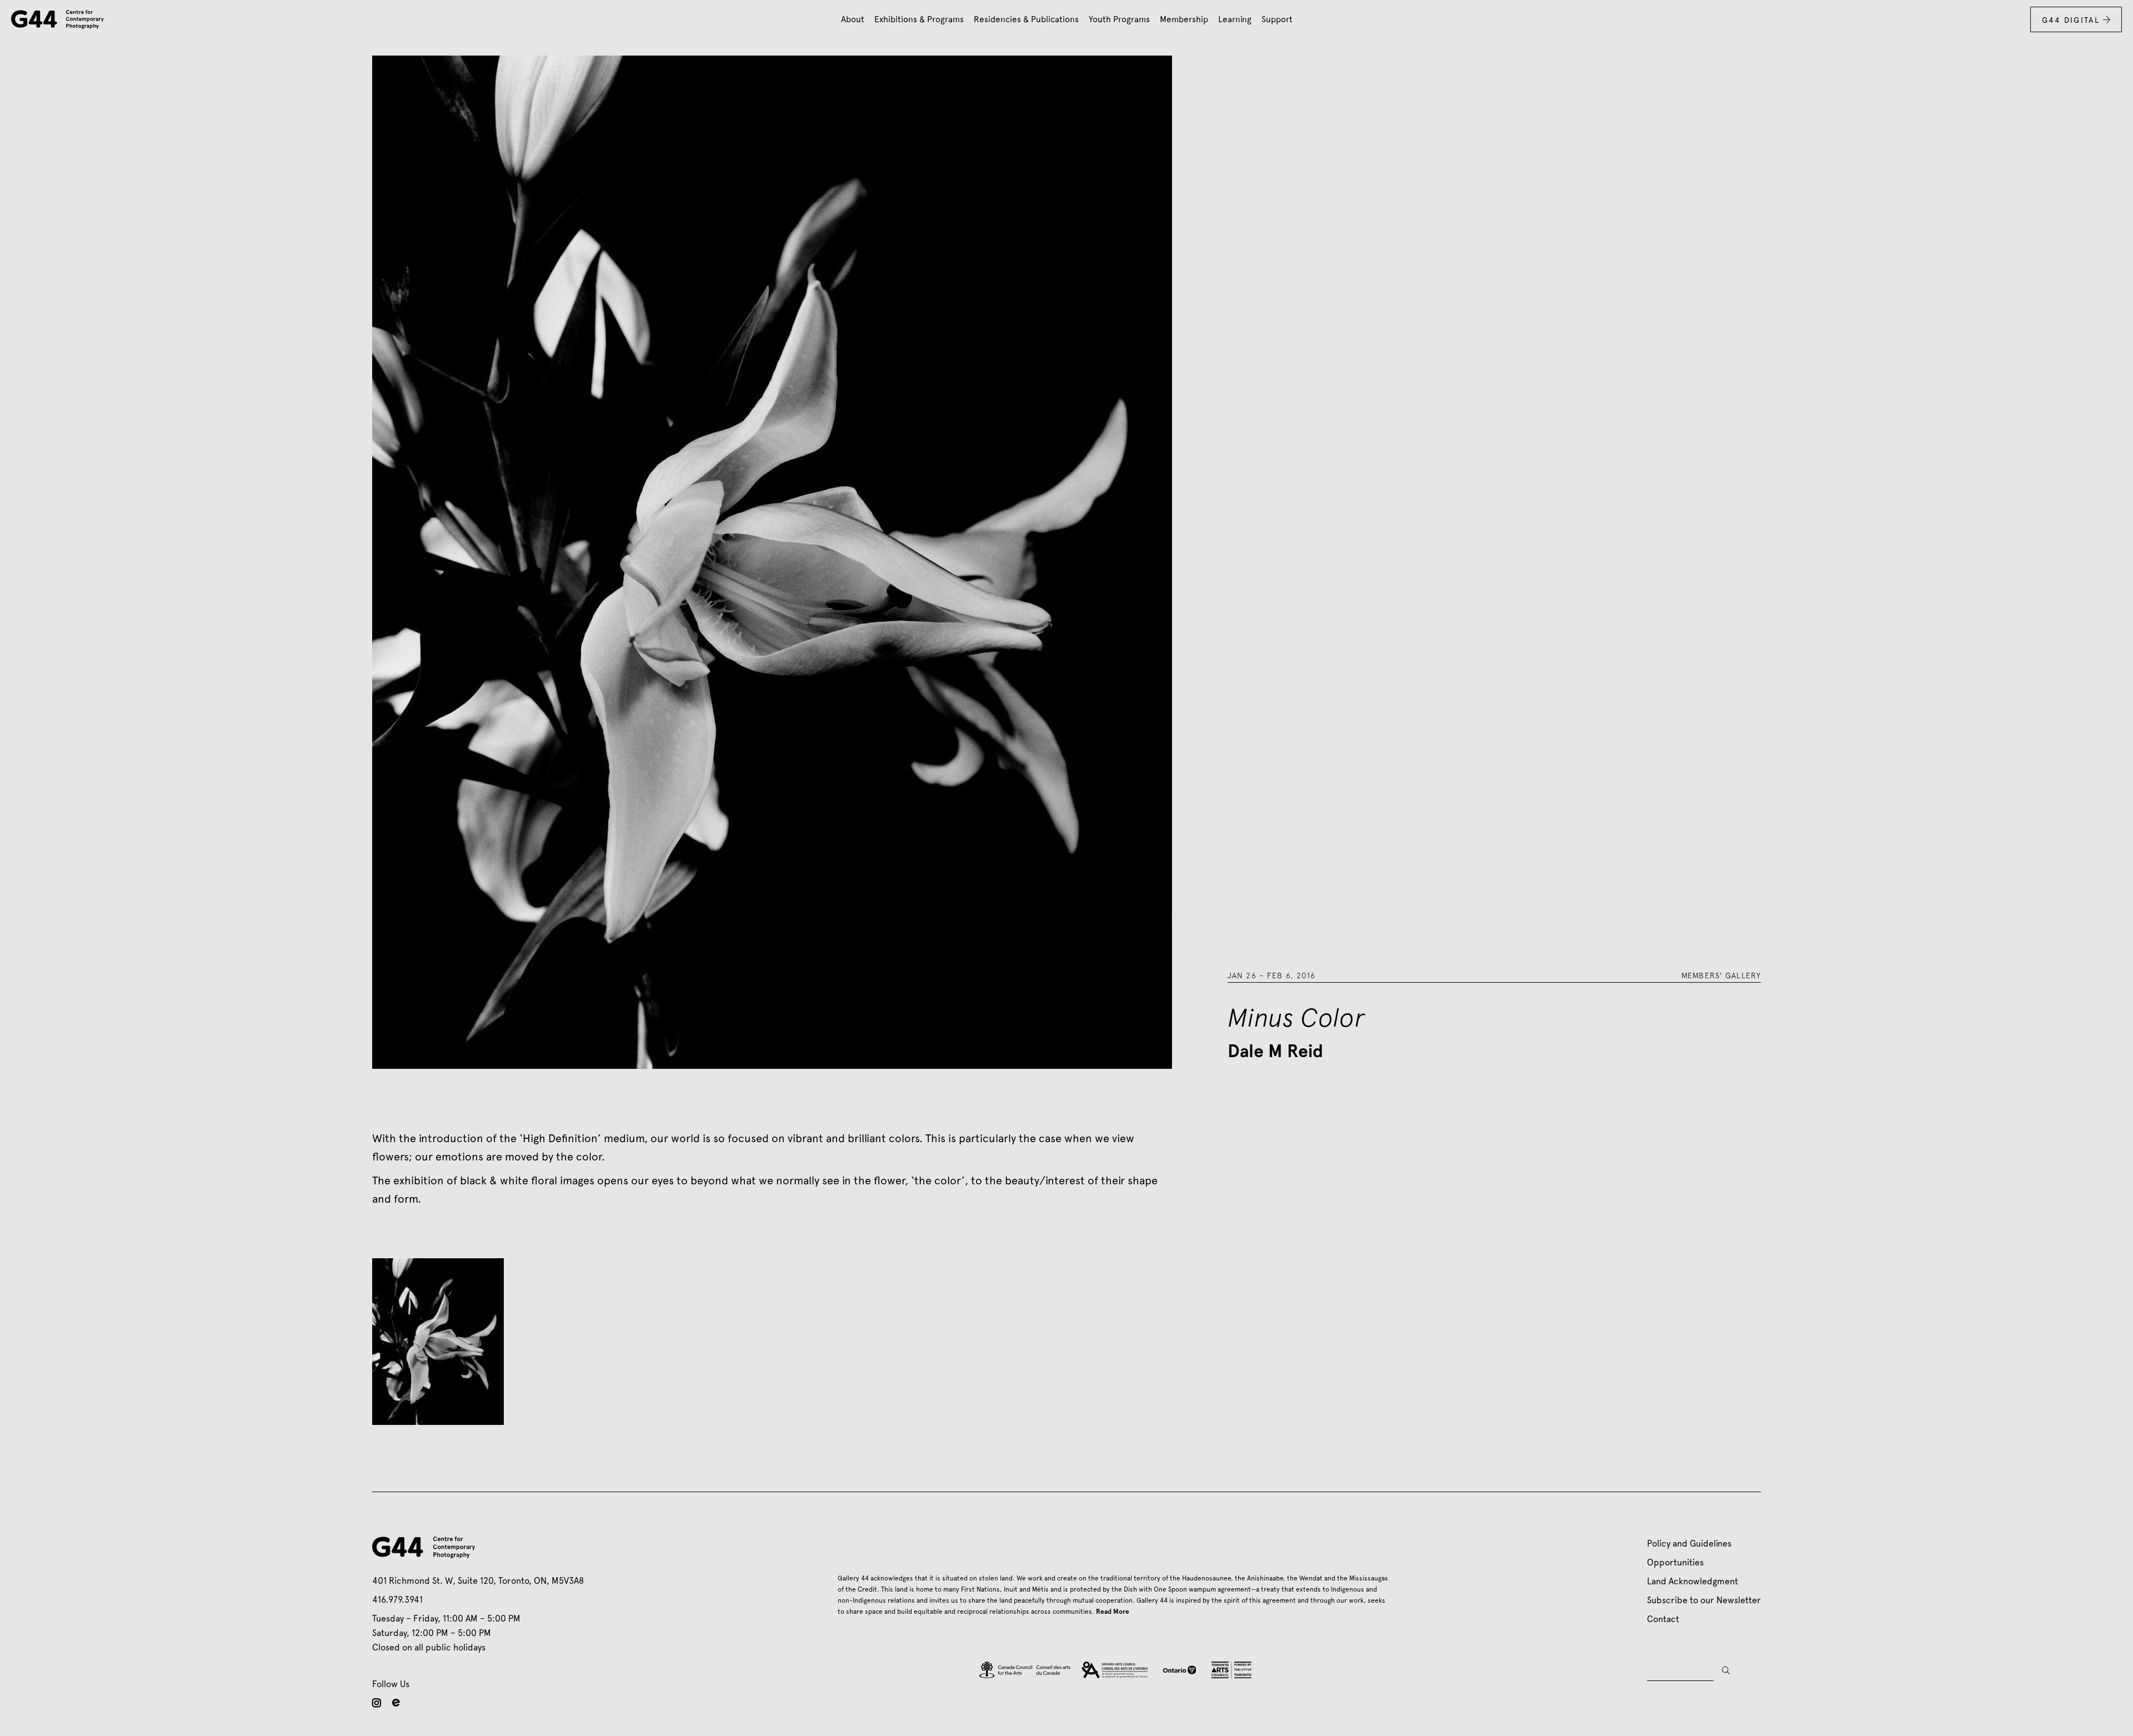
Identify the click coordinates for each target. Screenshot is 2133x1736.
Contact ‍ (1665, 1619)
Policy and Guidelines (1689, 1544)
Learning (1235, 19)
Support (1277, 19)
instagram (377, 1703)
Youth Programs (1119, 19)
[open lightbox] (438, 1342)
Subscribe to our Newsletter (1704, 1600)
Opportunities (1675, 1562)
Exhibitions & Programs (919, 19)
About (853, 19)
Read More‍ (1113, 1612)
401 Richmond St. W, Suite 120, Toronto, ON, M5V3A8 (478, 1581)
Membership (1184, 19)
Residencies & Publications (1026, 19)
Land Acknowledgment (1693, 1581)
